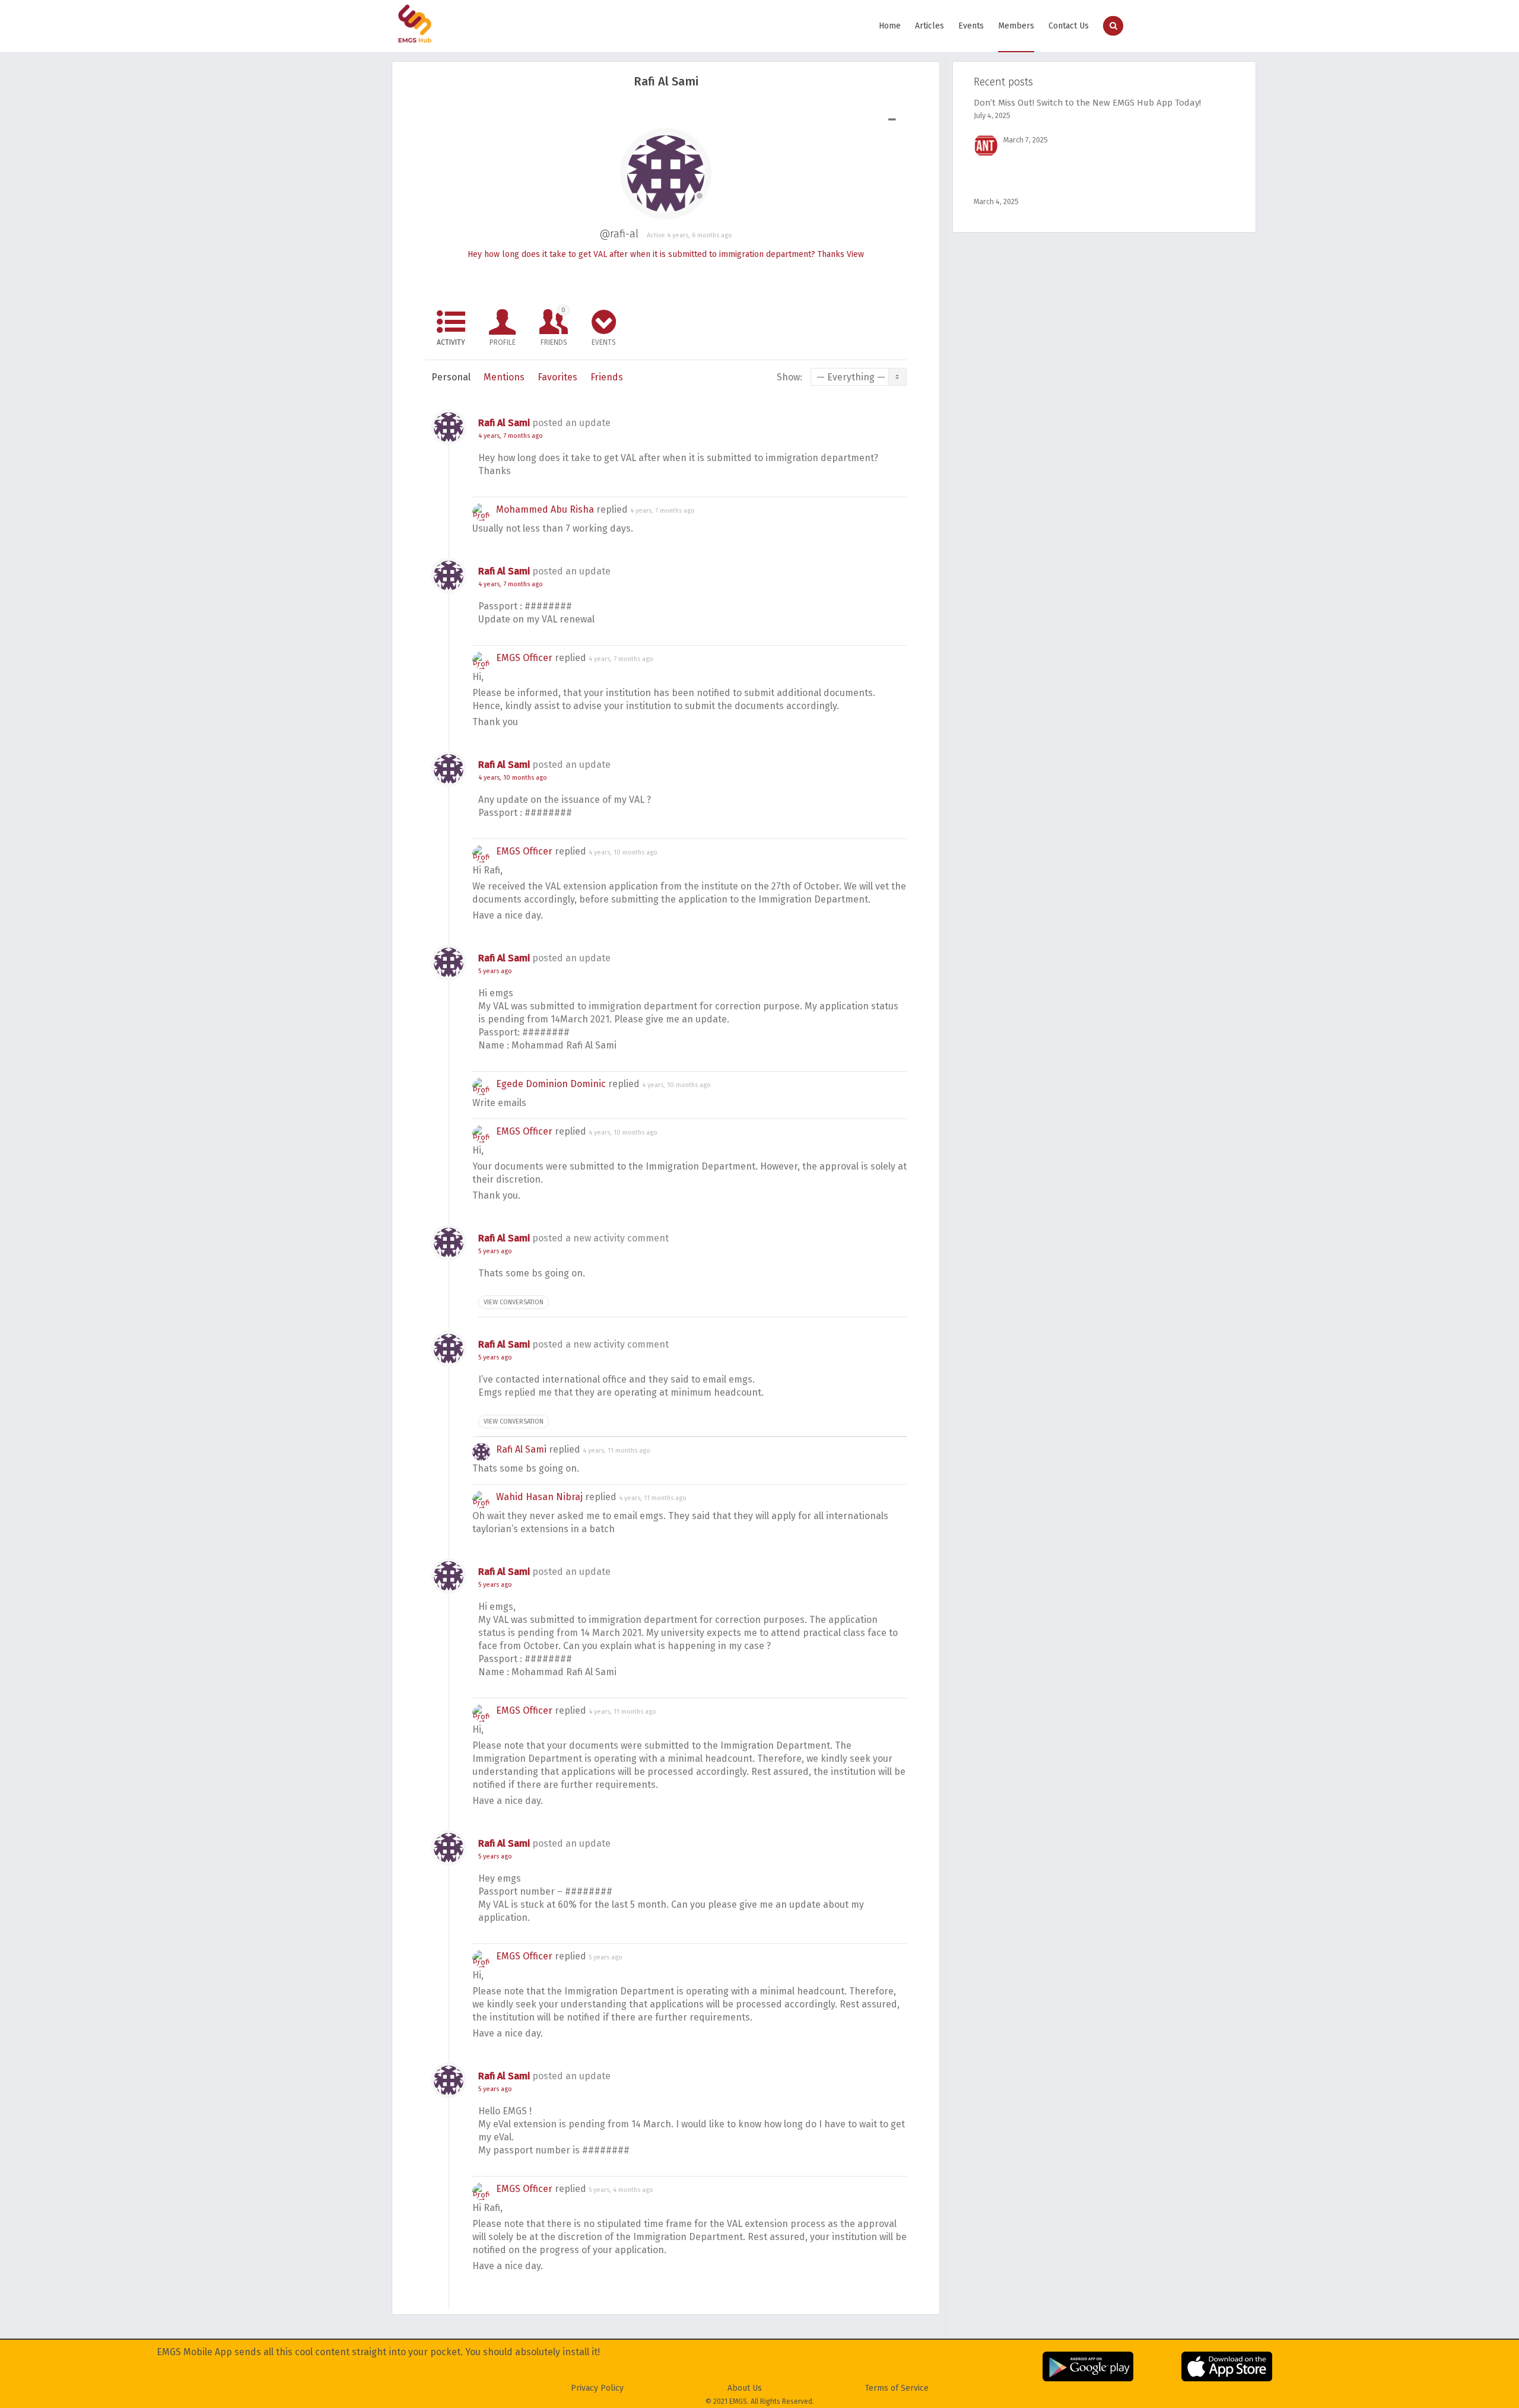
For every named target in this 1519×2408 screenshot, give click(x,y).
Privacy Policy (597, 2388)
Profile (503, 342)
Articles (929, 26)
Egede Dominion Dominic (551, 1084)
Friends (554, 326)
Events (971, 26)
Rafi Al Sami (504, 423)
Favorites (557, 377)
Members (1016, 26)
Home (890, 26)
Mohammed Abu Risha (545, 509)
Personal (451, 377)
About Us (745, 2388)
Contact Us (1069, 26)
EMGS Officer (524, 658)
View (855, 254)
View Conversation (514, 1302)
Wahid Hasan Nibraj (539, 1497)
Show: (789, 377)
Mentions (504, 377)
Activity (451, 342)
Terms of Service (897, 2388)
